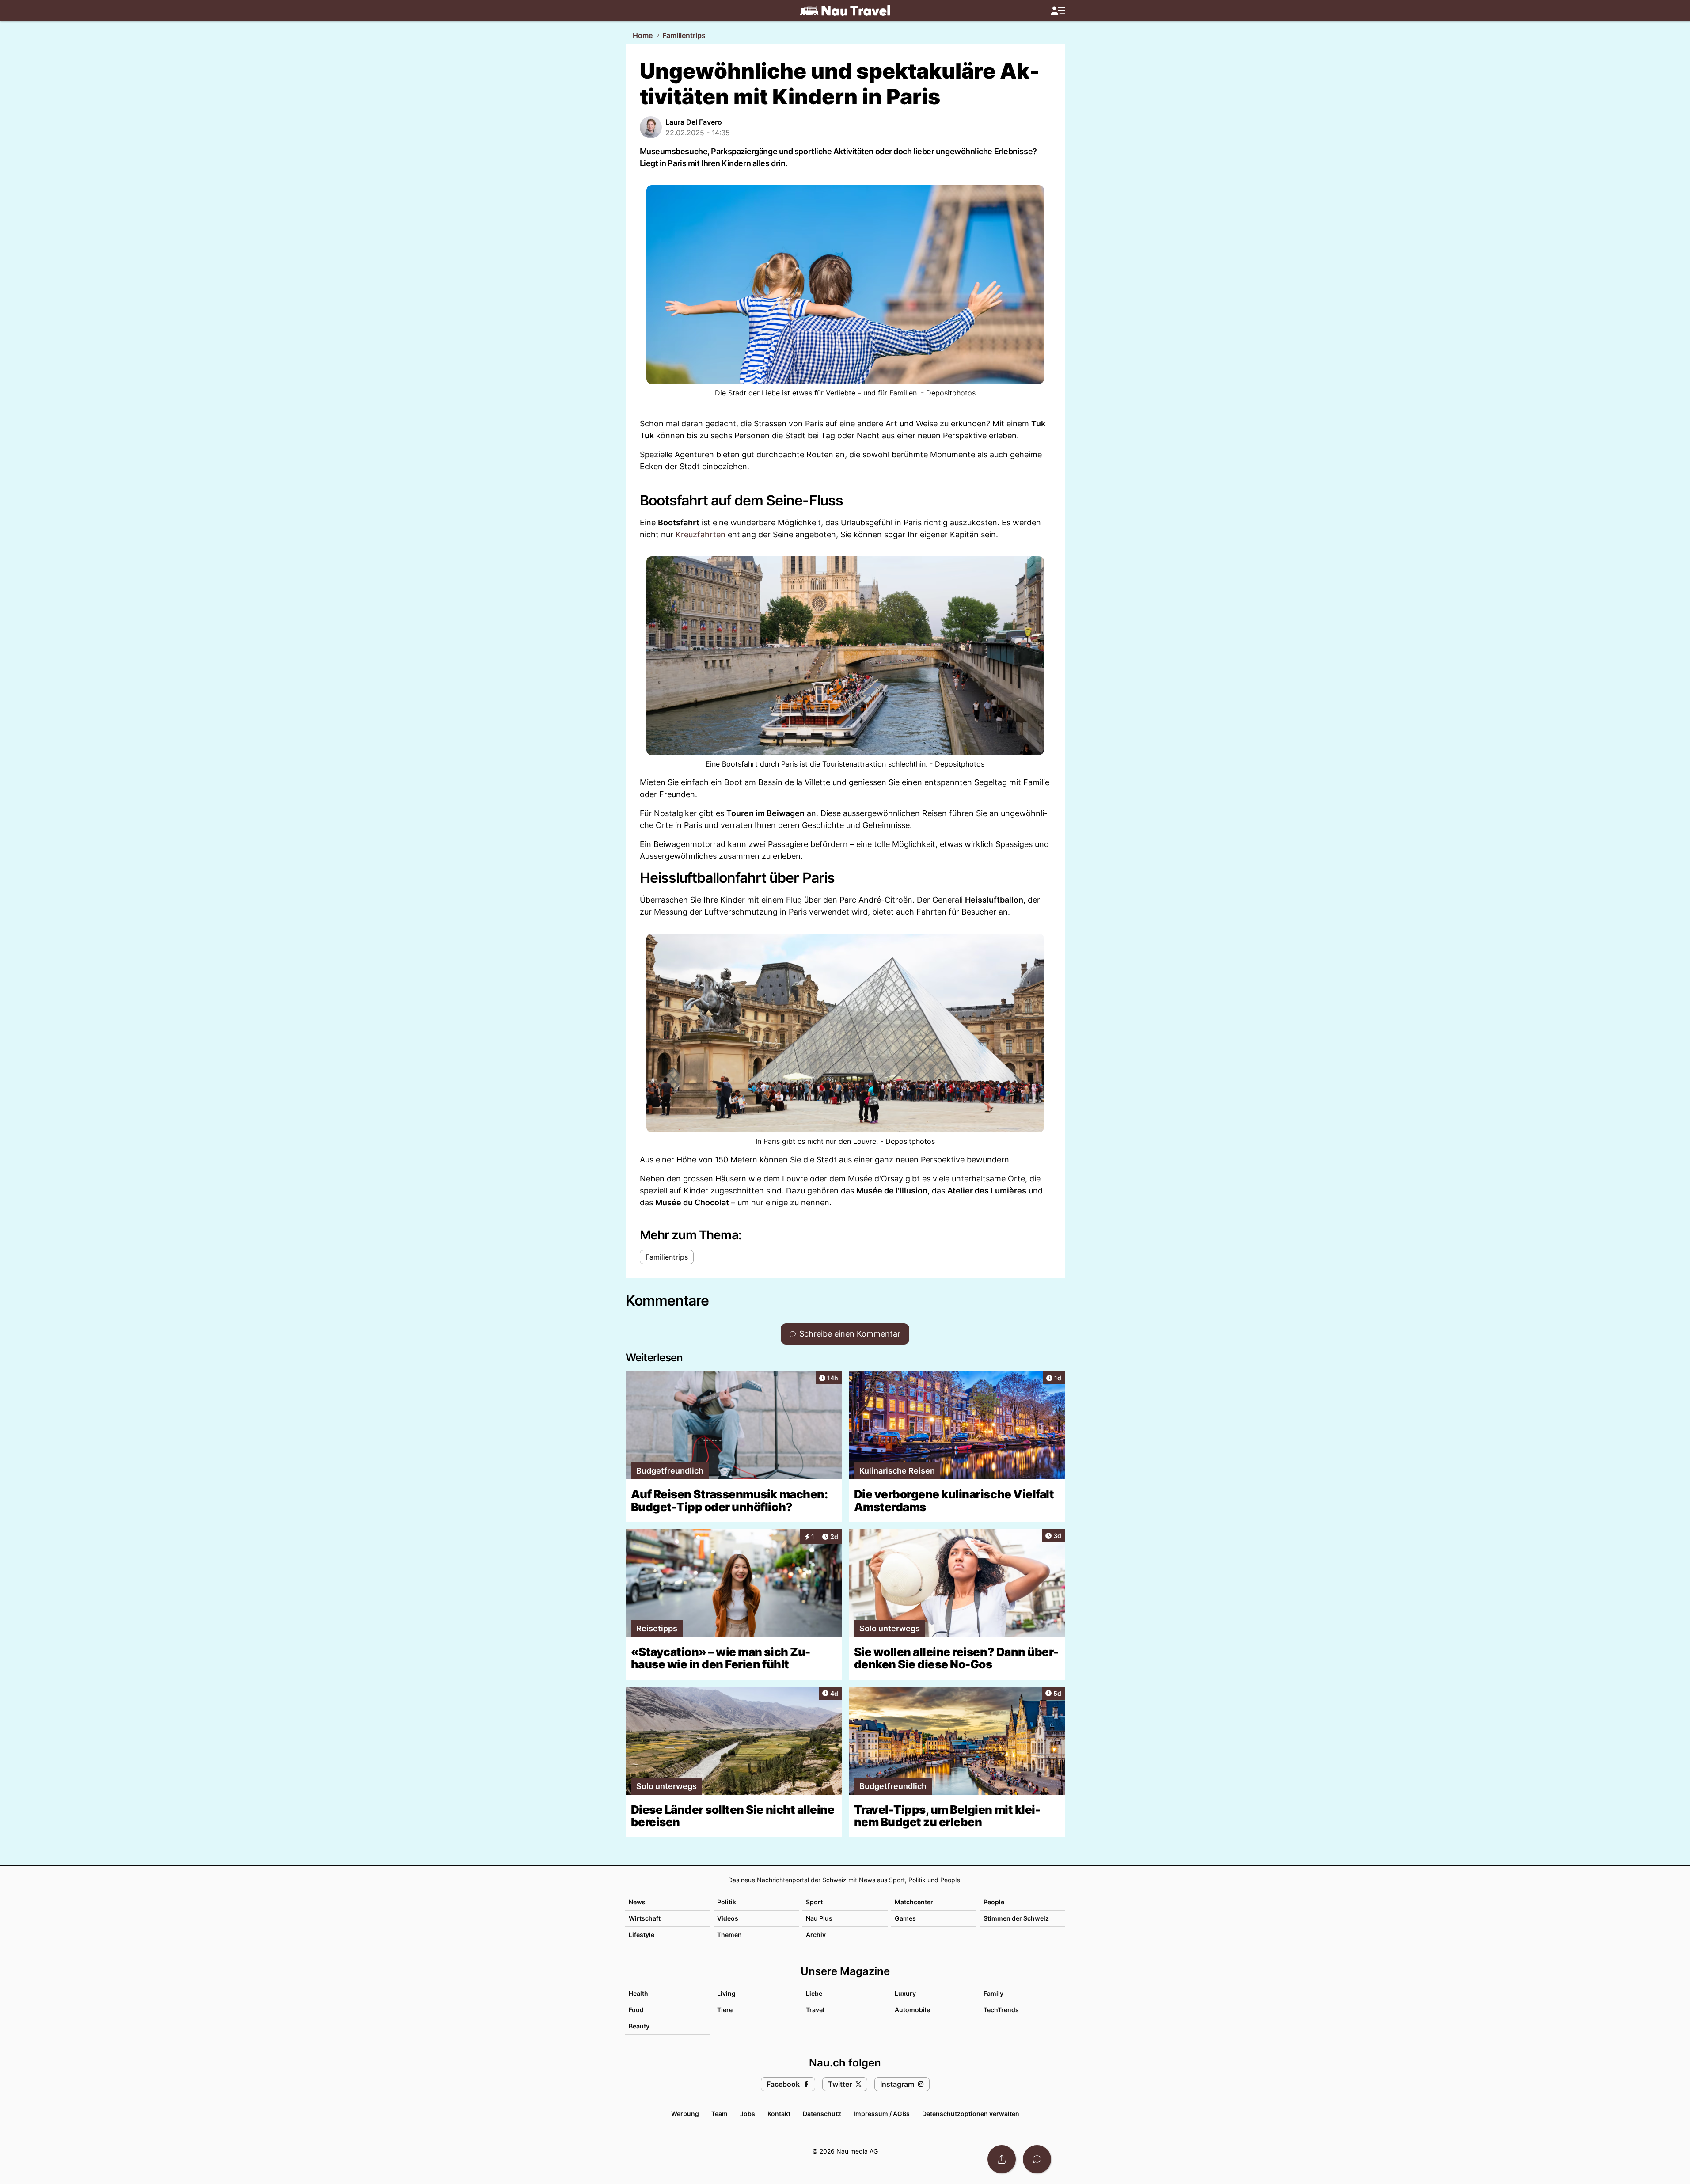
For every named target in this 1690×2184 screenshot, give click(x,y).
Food (636, 2010)
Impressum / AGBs (882, 2114)
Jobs (748, 2114)
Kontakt (779, 2114)
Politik (727, 1902)
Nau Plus (819, 1918)
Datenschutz (822, 2114)
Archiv (816, 1935)
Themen (729, 1935)
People (994, 1902)
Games (905, 1918)
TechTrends (1001, 2010)
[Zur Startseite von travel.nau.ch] (845, 11)
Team (720, 2114)
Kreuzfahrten (701, 534)
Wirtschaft (645, 1918)
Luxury (905, 1993)
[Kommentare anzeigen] (1037, 2159)
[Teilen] (1002, 2159)
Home (643, 35)
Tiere (725, 2010)
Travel (815, 2010)
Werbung (685, 2114)
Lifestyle (642, 1935)
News (637, 1902)
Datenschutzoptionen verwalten (971, 2114)
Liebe (814, 1993)
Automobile (912, 2010)
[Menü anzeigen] (1058, 11)
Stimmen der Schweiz (1016, 1918)
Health (638, 1993)
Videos (728, 1918)
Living (726, 1993)
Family (993, 1993)
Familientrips (684, 35)
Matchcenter (914, 1902)
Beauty (639, 2026)
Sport (814, 1902)
